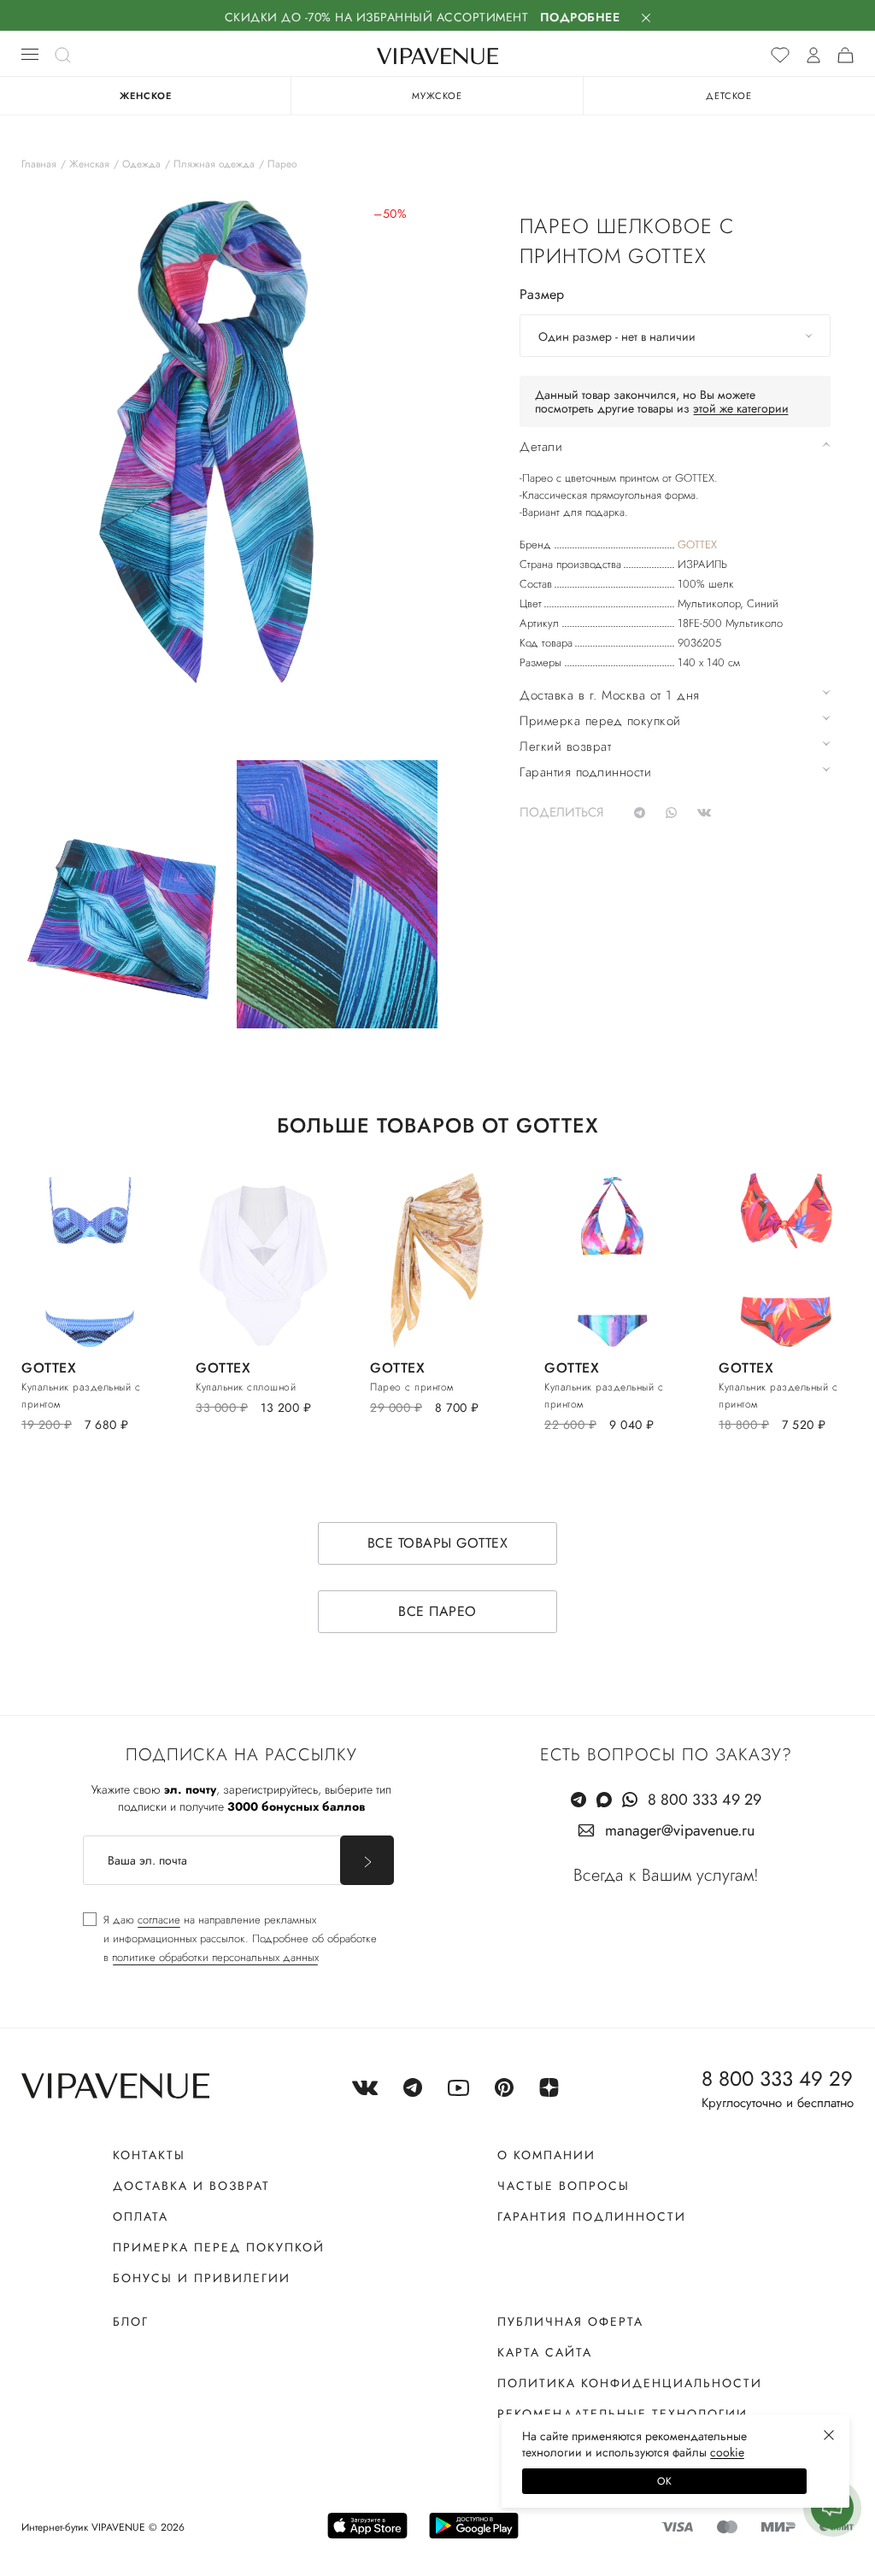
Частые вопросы (564, 2186)
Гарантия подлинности (592, 2216)
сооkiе (727, 2452)
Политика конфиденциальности (630, 2383)
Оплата (141, 2216)
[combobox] (675, 336)
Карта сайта (545, 2352)
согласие (159, 1920)
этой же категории (741, 408)
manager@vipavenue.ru (680, 1830)
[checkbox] (230, 1939)
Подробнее (580, 17)
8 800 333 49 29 (705, 1800)
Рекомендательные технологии (622, 2414)
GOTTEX (697, 544)
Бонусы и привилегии (202, 2278)
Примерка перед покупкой (219, 2247)
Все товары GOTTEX (438, 1543)
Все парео (437, 1611)
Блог (131, 2321)
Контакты (149, 2155)
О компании (546, 2155)
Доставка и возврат (191, 2186)
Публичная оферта (570, 2321)
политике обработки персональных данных (215, 1957)
